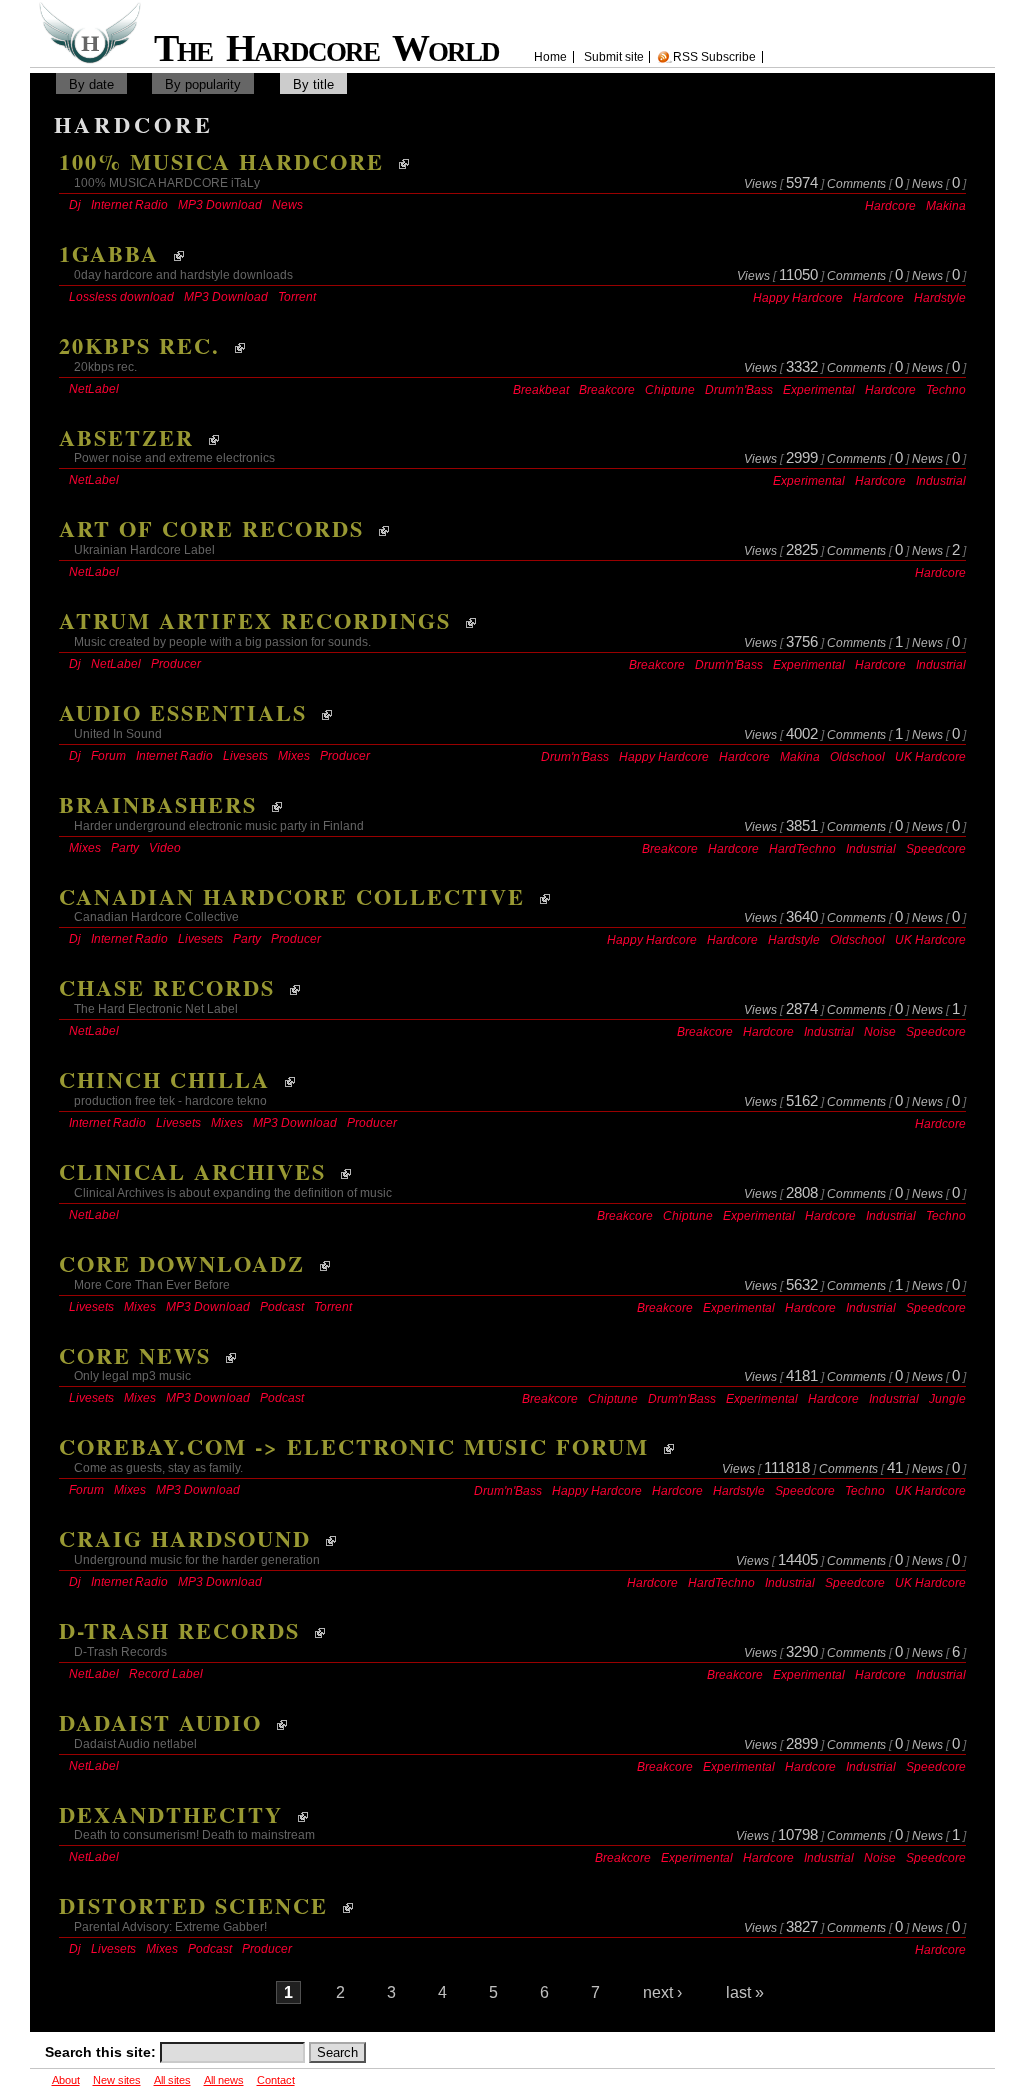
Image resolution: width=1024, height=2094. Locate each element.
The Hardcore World (334, 48)
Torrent (297, 297)
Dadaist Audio (160, 1722)
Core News (135, 1355)
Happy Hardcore (798, 298)
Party (125, 848)
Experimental (819, 390)
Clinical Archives (192, 1171)
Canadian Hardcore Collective (292, 896)
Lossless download (121, 297)
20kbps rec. (139, 345)
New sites (117, 2080)
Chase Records (167, 987)
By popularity (203, 84)
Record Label (166, 1674)
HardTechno (802, 849)
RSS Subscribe (714, 57)
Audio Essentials (183, 712)
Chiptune (670, 390)
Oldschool (857, 757)
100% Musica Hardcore (221, 161)
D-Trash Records (179, 1630)
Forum (108, 756)
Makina (946, 206)
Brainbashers (158, 804)
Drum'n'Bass (739, 390)
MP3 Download (220, 205)
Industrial (941, 481)
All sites (172, 2080)
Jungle (947, 1399)
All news (224, 2080)
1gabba (109, 253)
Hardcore (890, 206)
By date (91, 84)
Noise (880, 1032)
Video (165, 848)
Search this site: (102, 2052)
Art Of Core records (211, 528)
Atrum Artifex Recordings (255, 620)
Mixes (294, 756)
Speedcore (936, 849)
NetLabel (94, 389)
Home (550, 57)
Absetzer (126, 437)
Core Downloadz (182, 1263)
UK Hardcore (930, 757)
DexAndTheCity (171, 1814)
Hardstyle (940, 298)
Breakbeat (541, 390)
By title (313, 84)
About (66, 2080)
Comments (856, 184)
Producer (176, 664)
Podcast (282, 1307)
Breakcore (607, 390)
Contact (276, 2080)
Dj (75, 205)
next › (662, 1992)
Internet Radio (129, 205)
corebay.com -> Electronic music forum (354, 1446)
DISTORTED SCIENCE (193, 1905)
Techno (946, 390)
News (927, 184)
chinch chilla (164, 1079)
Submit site (614, 57)
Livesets (245, 756)
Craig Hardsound (185, 1538)
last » (745, 1992)
